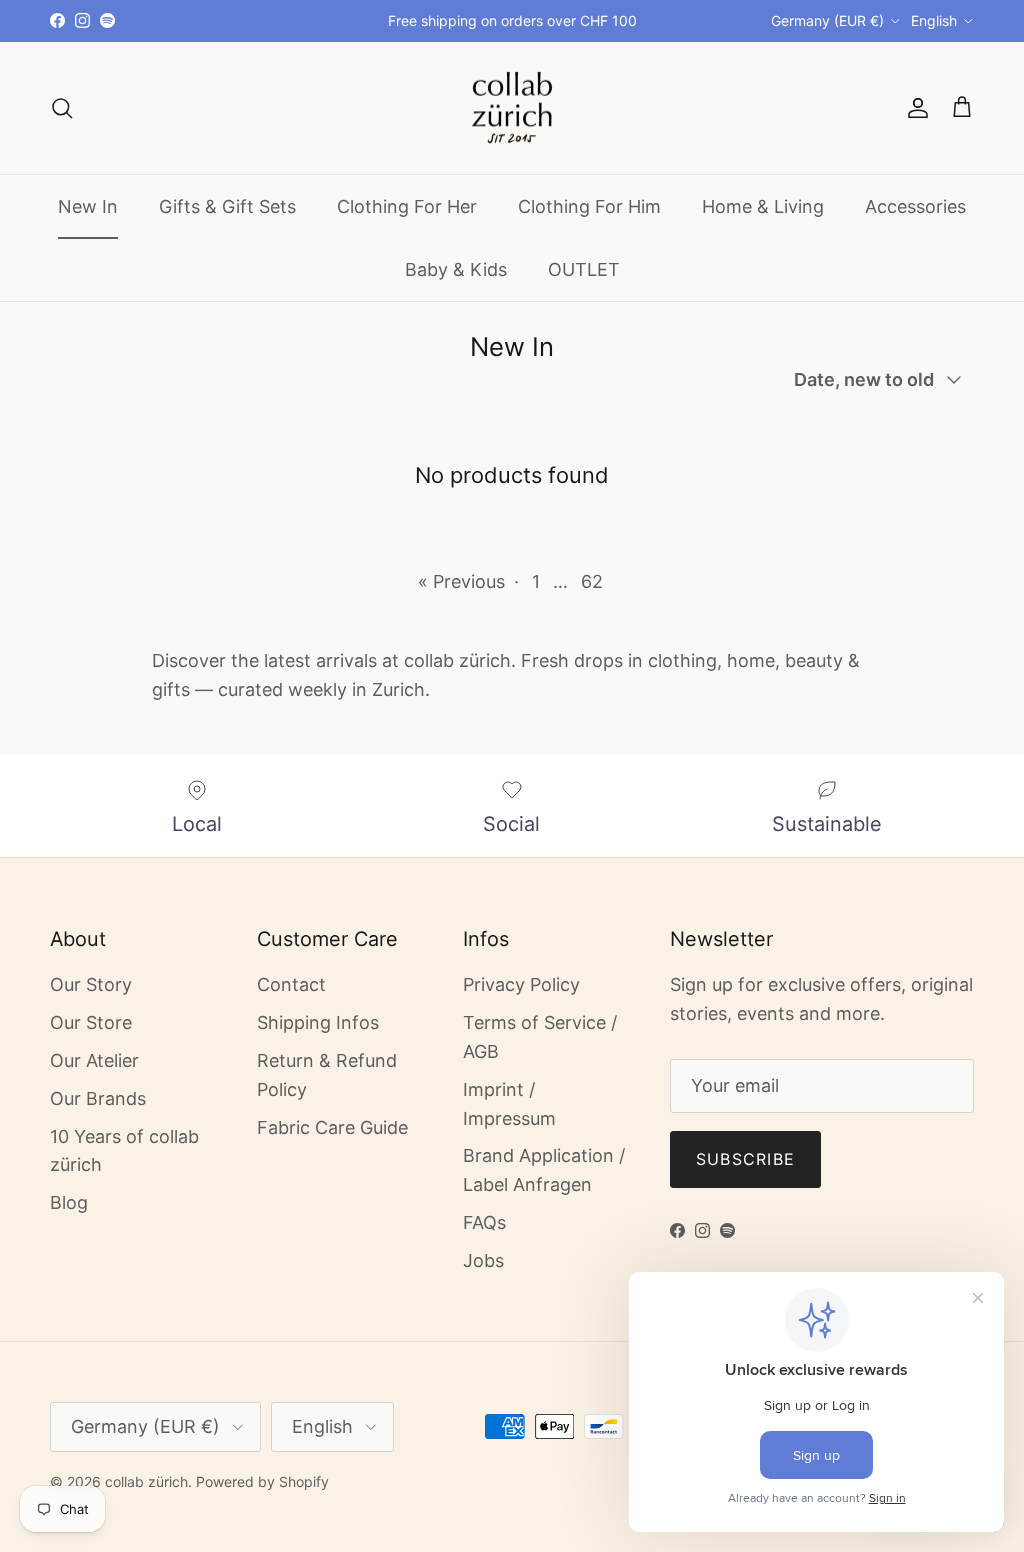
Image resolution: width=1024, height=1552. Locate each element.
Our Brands (98, 1098)
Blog (69, 1202)
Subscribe (746, 1159)
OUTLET (584, 269)
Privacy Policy (521, 984)
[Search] (62, 108)
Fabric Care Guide (332, 1127)
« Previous (461, 581)
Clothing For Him (589, 206)
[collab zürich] (512, 108)
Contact (291, 984)
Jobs (483, 1260)
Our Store (91, 1022)
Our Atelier (94, 1060)
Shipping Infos (318, 1022)
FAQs (484, 1222)
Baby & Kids (456, 269)
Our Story (91, 984)
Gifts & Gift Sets (227, 206)
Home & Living (763, 206)
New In (88, 206)
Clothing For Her (407, 206)
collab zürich (146, 1481)
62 (592, 581)
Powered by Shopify (262, 1481)
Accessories (915, 206)
